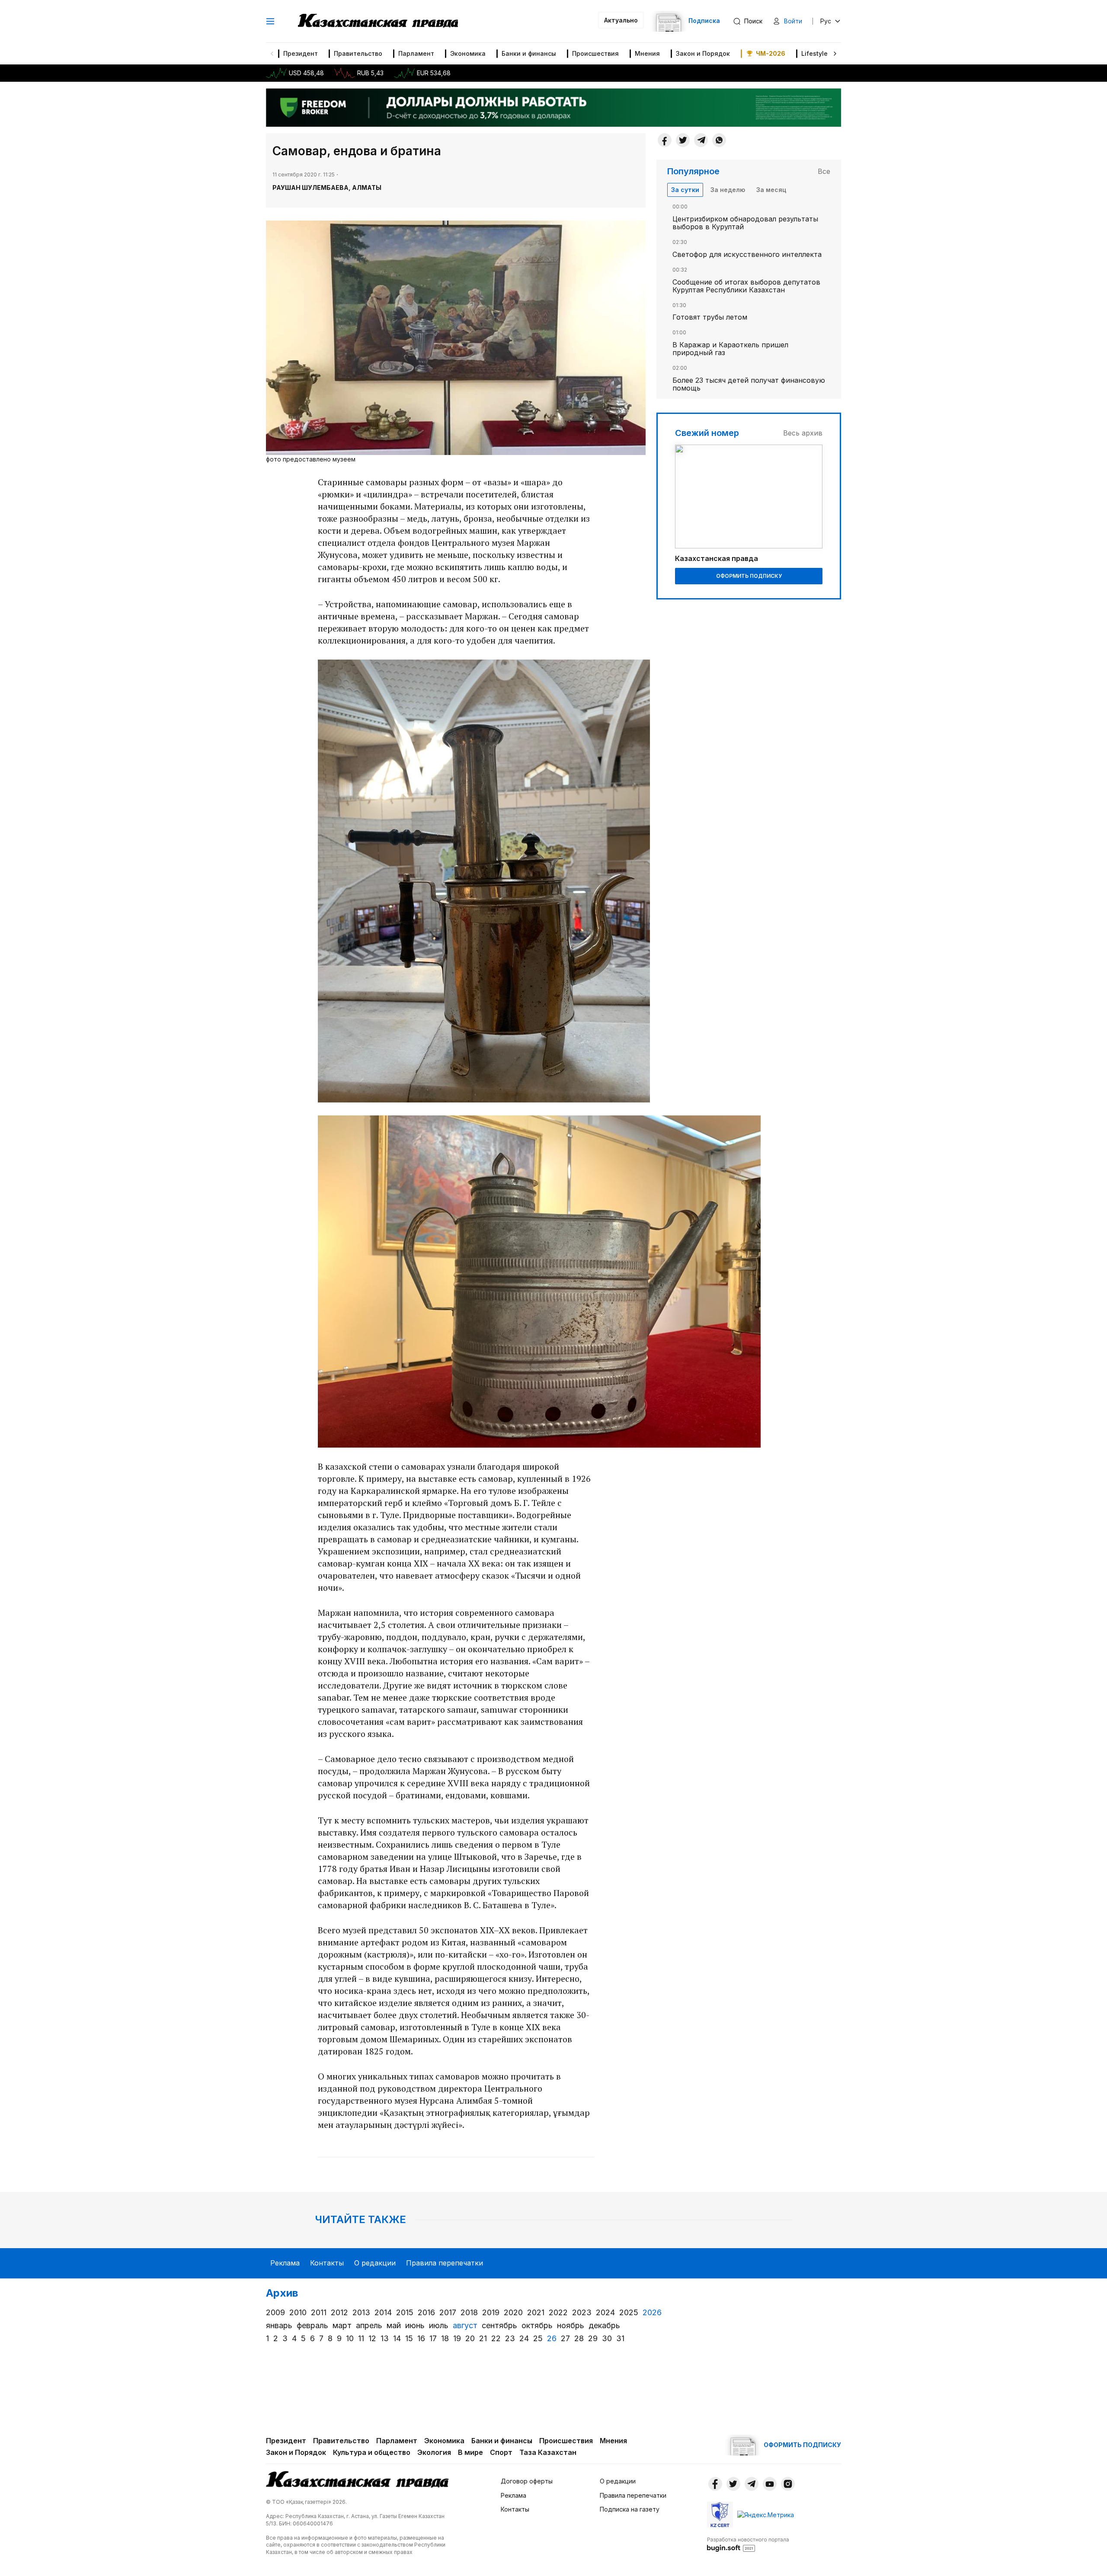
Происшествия (595, 53)
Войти (793, 21)
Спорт (501, 2452)
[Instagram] (788, 2484)
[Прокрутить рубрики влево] (272, 54)
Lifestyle (814, 53)
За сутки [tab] (685, 190)
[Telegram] (701, 140)
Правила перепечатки (445, 2263)
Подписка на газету (630, 2509)
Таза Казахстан (548, 2452)
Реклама (285, 2263)
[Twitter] (683, 140)
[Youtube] (770, 2484)
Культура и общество (372, 2452)
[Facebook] (665, 140)
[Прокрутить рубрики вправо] (835, 54)
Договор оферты (527, 2481)
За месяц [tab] (771, 190)
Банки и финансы (529, 53)
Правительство (358, 53)
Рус (826, 21)
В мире (470, 2452)
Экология (434, 2452)
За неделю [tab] (728, 190)
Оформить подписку (749, 576)
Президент (301, 53)
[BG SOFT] (748, 2544)
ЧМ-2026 (771, 53)
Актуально (621, 20)
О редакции (375, 2263)
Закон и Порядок (703, 53)
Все (824, 171)
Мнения (647, 53)
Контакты (327, 2263)
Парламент (416, 53)
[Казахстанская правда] (378, 21)
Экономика (468, 53)
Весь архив (803, 433)
